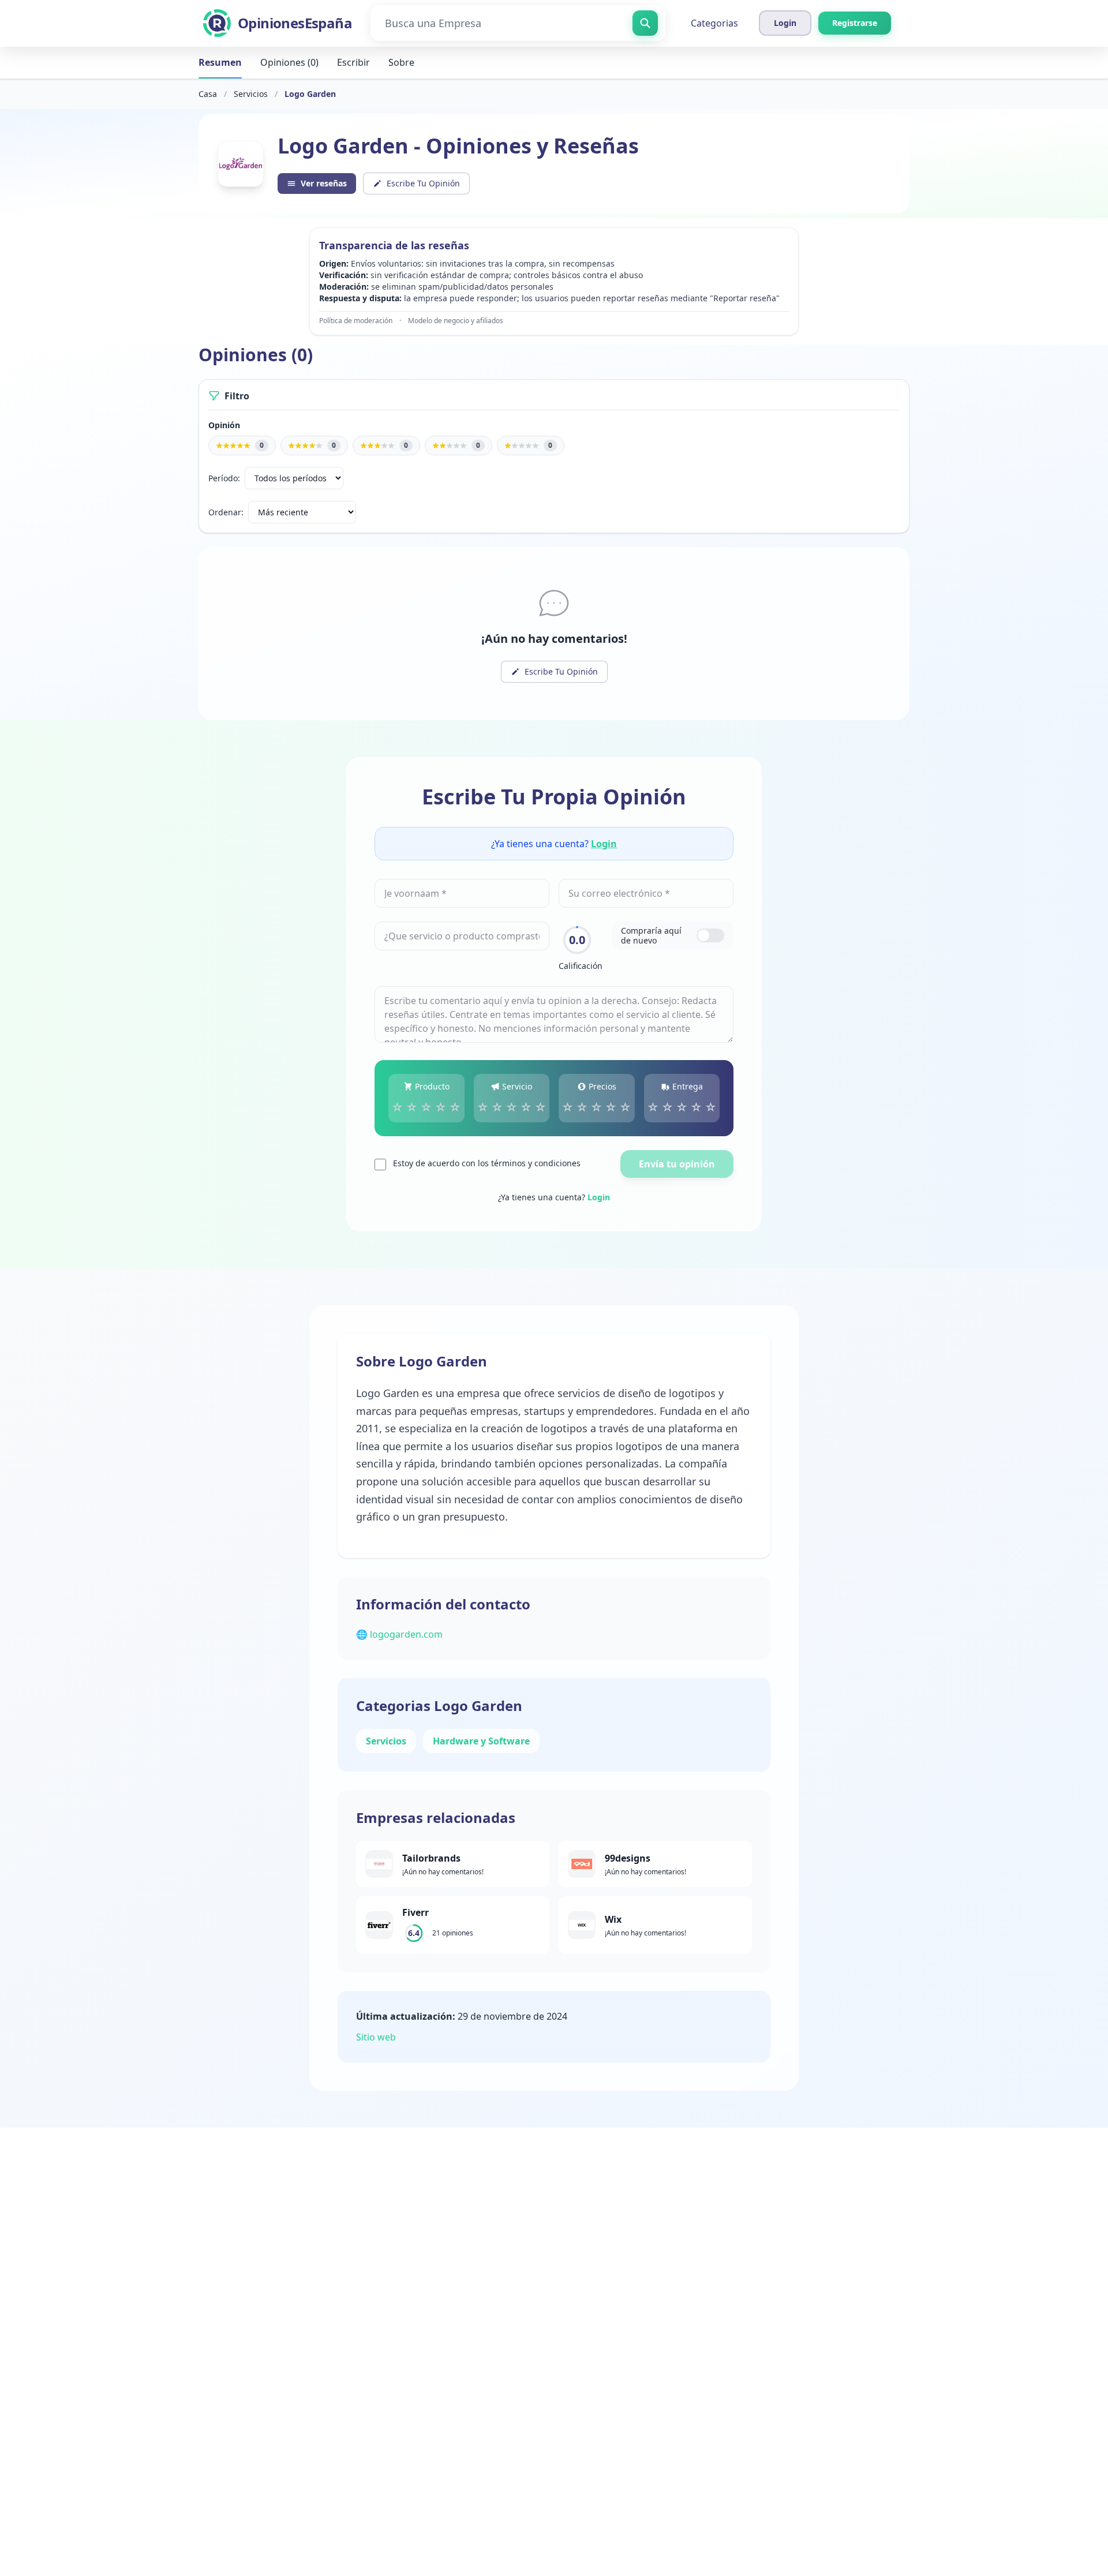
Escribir (353, 62)
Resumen (220, 62)
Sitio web (376, 2037)
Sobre (401, 62)
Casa (208, 94)
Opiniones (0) (289, 62)
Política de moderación (356, 321)
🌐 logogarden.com (399, 1634)
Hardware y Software (481, 1741)
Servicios (251, 94)
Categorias (714, 23)
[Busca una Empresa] (645, 23)
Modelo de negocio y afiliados (456, 321)
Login (604, 844)
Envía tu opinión (677, 1164)
